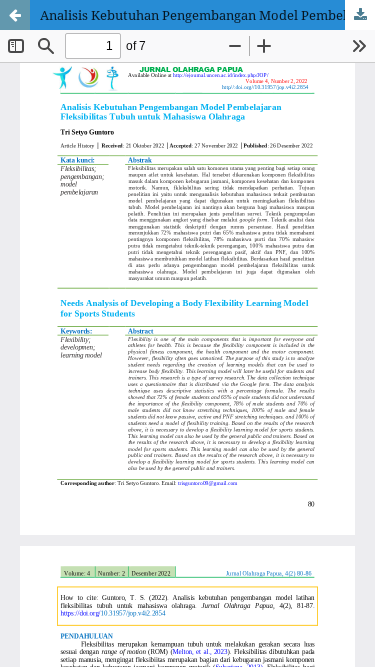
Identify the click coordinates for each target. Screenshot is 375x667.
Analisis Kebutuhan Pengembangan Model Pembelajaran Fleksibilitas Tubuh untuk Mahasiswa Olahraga (207, 15)
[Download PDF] (360, 15)
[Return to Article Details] (15, 15)
